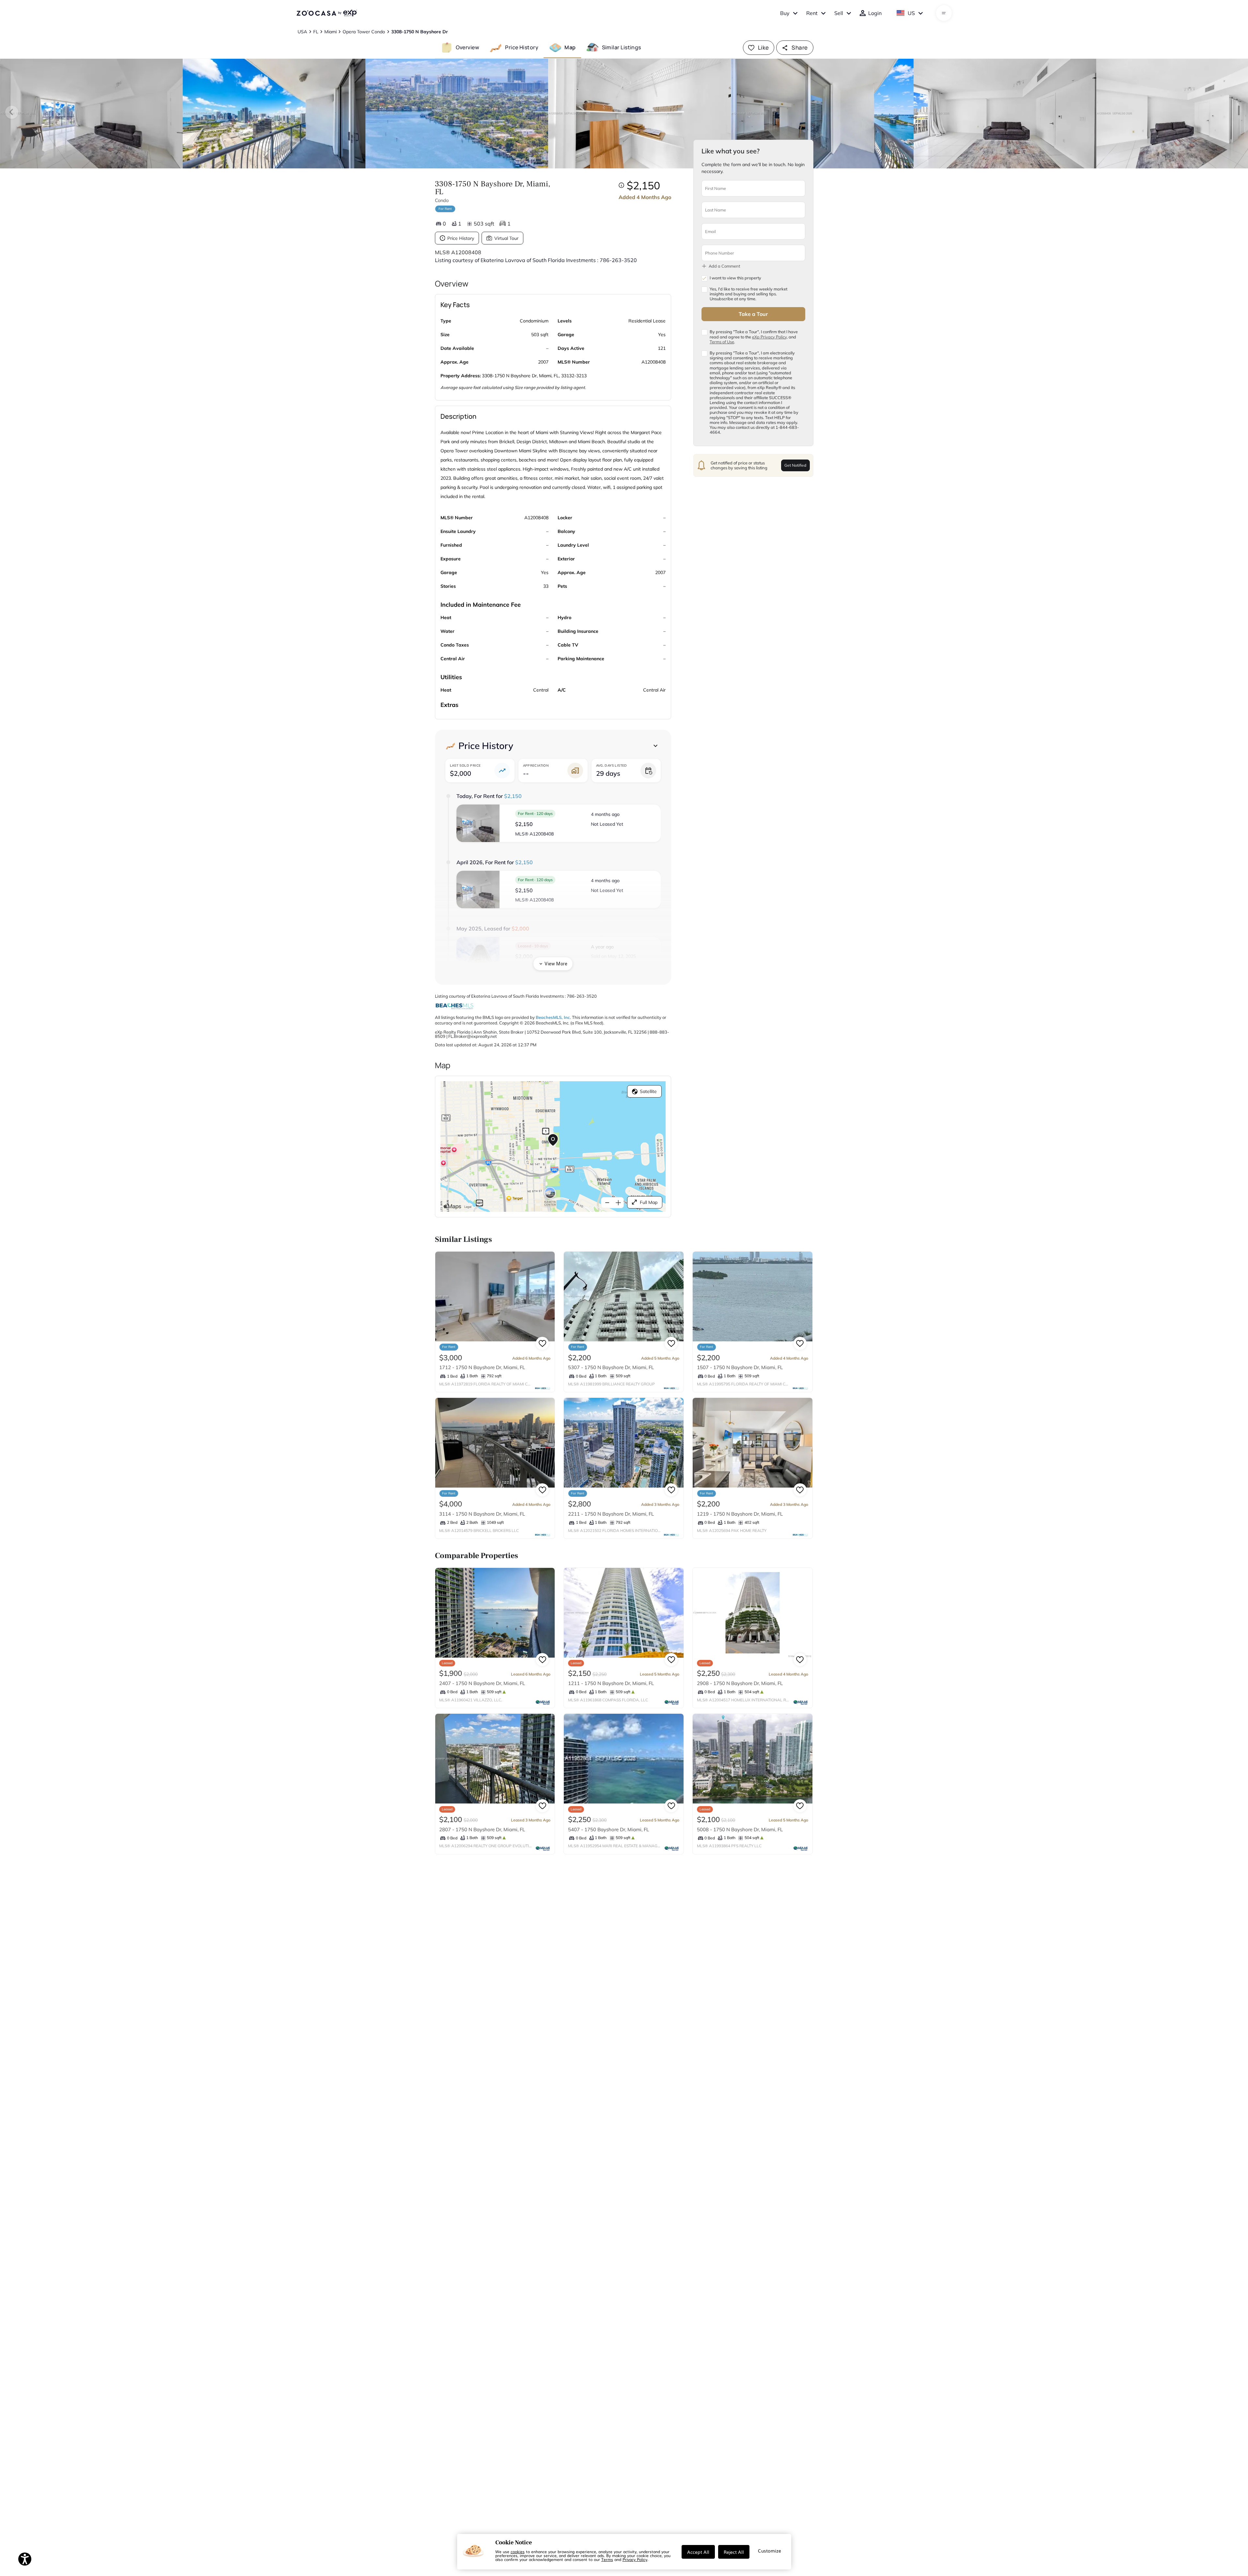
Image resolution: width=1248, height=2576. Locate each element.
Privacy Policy (635, 2559)
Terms (607, 2559)
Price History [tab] (522, 47)
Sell (839, 13)
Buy (785, 13)
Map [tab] (570, 47)
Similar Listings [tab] (622, 47)
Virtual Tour (506, 238)
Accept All (698, 2552)
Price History (461, 238)
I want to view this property (735, 278)
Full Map (649, 1202)
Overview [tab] (468, 47)
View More (556, 964)
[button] (559, 823)
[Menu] (944, 13)
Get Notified (795, 465)
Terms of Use (722, 342)
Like (763, 47)
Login (875, 13)
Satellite (648, 1091)
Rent (812, 13)
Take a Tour (753, 314)
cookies (518, 2552)
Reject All (734, 2552)
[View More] (655, 746)
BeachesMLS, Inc (553, 1017)
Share (800, 47)
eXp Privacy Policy (769, 336)
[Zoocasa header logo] (327, 13)
